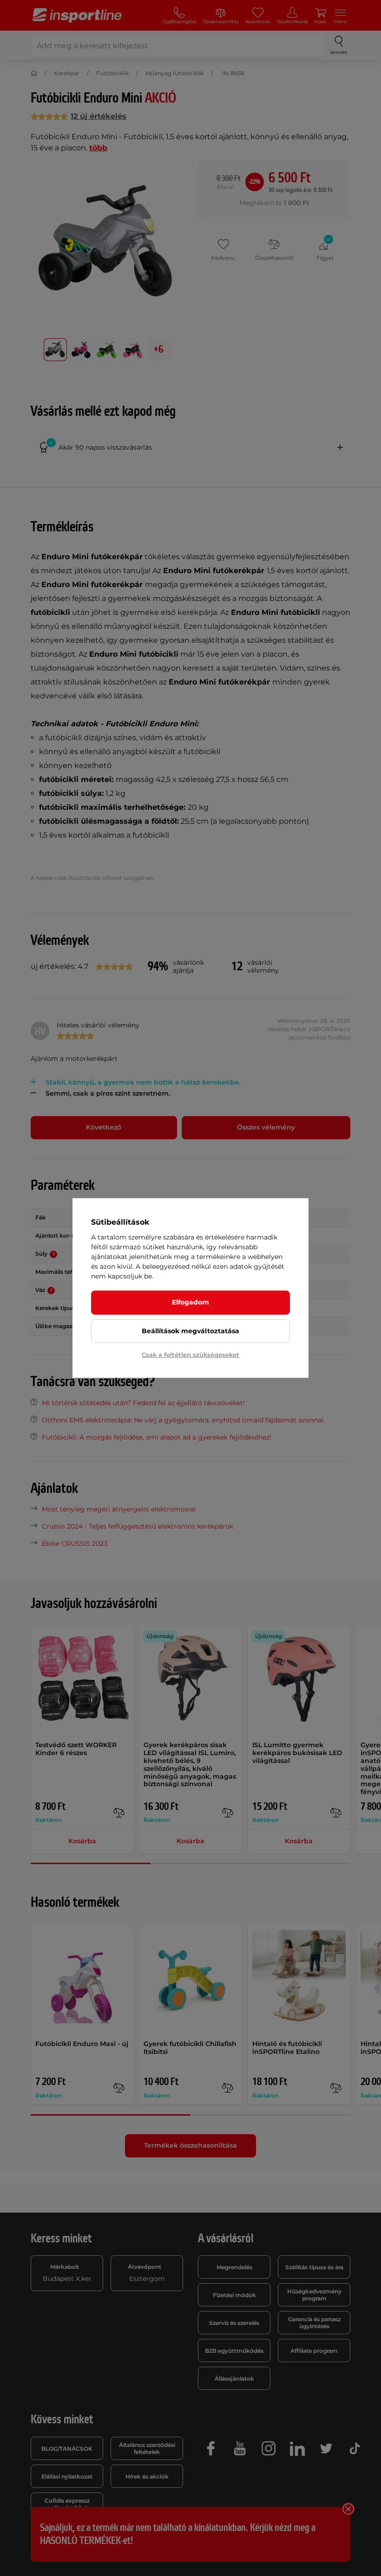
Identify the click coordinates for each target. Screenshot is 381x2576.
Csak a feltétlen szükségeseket (190, 1355)
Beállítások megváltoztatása (190, 1331)
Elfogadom (190, 1302)
